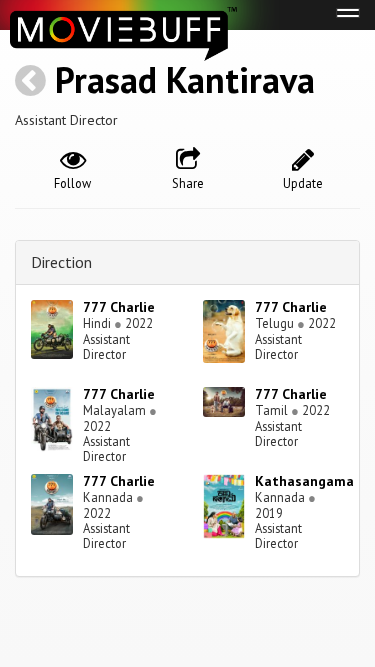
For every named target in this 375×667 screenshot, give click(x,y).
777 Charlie (119, 307)
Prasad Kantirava (185, 79)
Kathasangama (304, 481)
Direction (61, 262)
